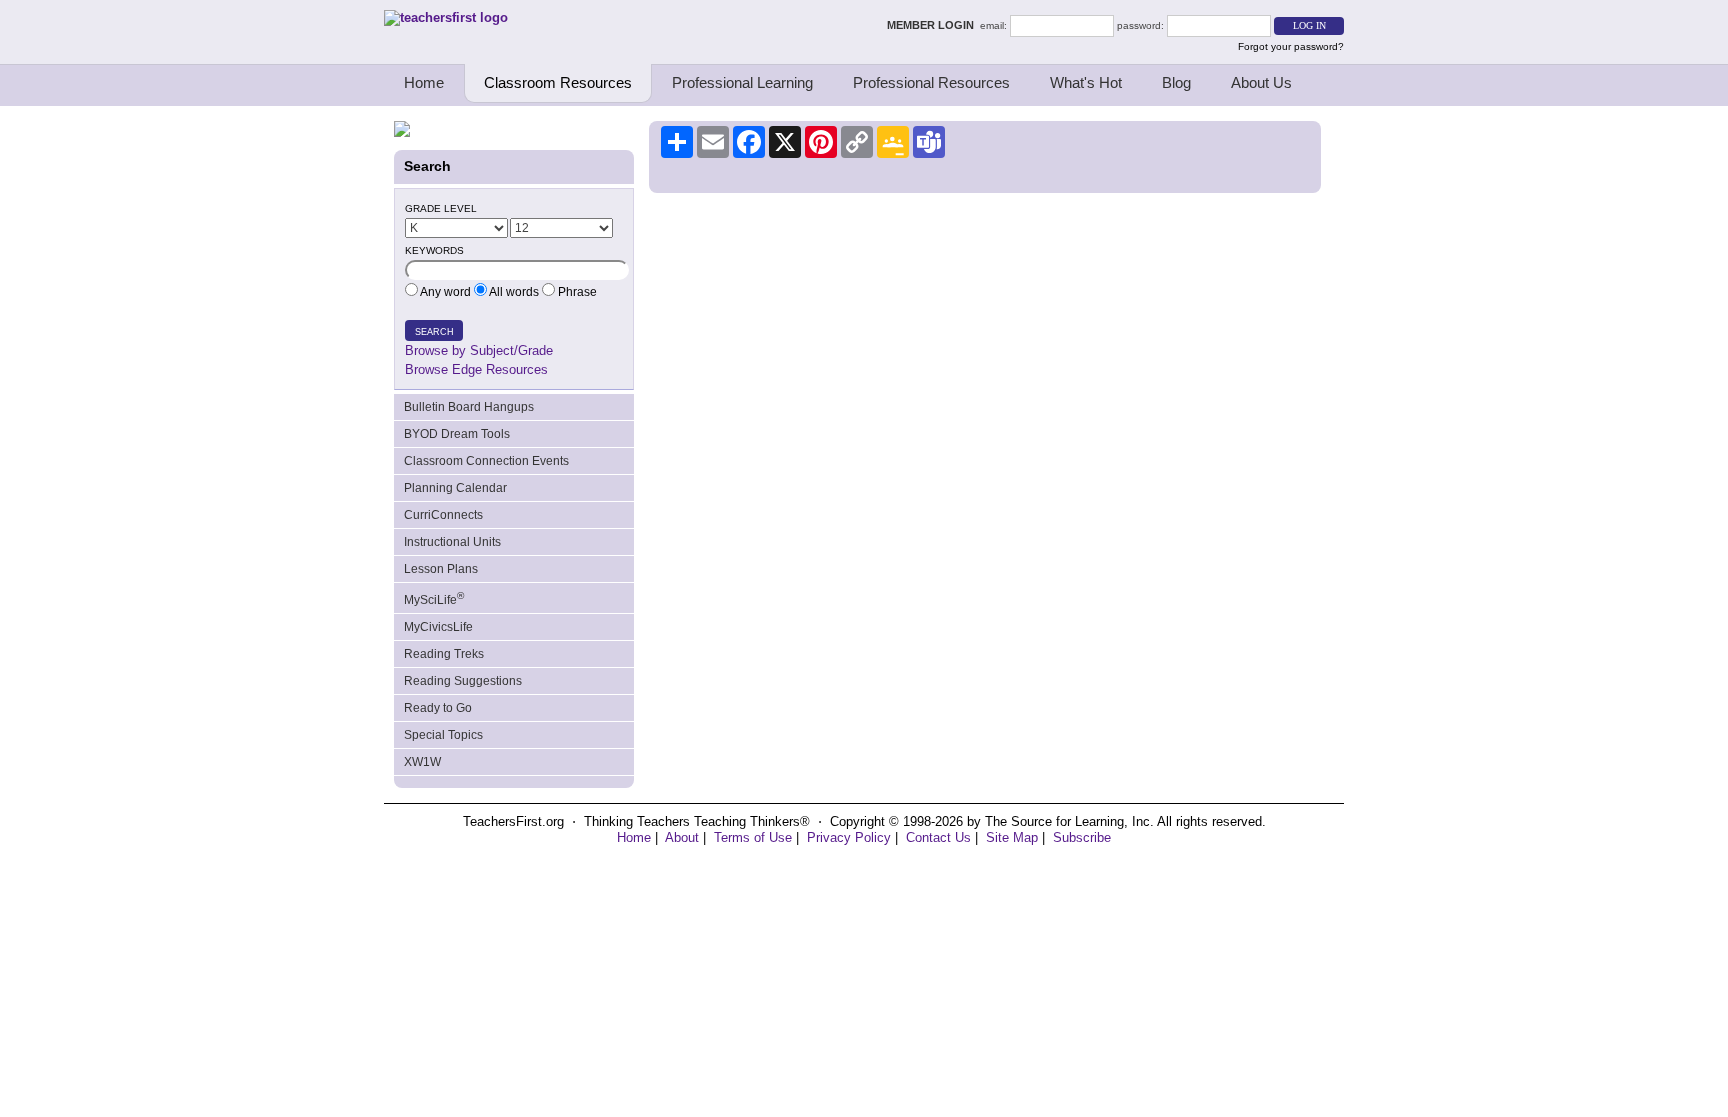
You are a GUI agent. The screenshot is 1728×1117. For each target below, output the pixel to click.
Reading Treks (444, 654)
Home (424, 82)
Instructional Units (452, 542)
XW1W (422, 762)
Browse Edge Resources (476, 369)
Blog (1176, 82)
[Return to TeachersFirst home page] (446, 17)
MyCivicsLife (438, 627)
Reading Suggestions (463, 681)
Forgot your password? (1291, 46)
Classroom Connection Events (486, 461)
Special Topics (443, 735)
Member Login (933, 25)
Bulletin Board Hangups (469, 407)
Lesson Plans (441, 569)
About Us (1261, 82)
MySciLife (434, 598)
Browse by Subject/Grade (479, 350)
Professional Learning (742, 82)
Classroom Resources (558, 82)
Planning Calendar (455, 488)
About (682, 837)
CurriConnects (443, 515)
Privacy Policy (849, 837)
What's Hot (1086, 82)
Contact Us (938, 837)
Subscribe (1082, 837)
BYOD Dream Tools (457, 434)
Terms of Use (753, 837)
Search (434, 332)
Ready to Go (438, 708)
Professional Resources (931, 82)
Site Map (1012, 837)
